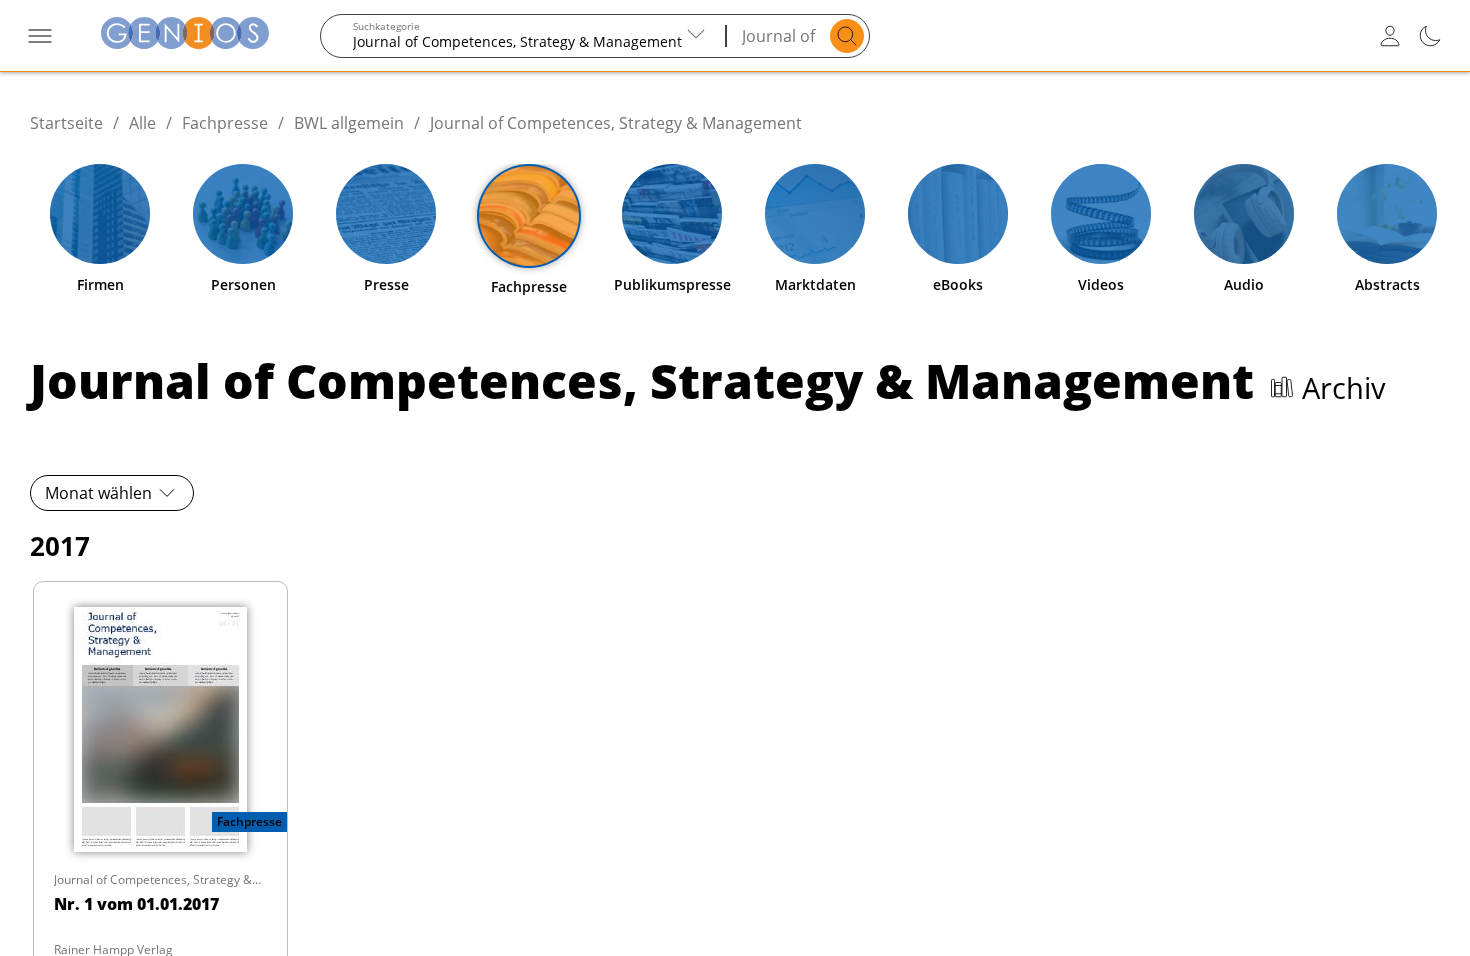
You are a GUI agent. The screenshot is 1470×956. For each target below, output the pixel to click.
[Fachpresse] (529, 216)
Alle (142, 123)
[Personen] (243, 214)
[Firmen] (100, 214)
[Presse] (386, 214)
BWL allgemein (349, 123)
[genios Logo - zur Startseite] (185, 35)
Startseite (66, 123)
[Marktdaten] (815, 214)
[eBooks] (958, 214)
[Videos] (1101, 214)
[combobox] (524, 36)
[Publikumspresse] (672, 214)
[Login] (1390, 36)
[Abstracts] (1387, 214)
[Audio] (1244, 214)
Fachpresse (225, 123)
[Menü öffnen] (40, 36)
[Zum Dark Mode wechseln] (1430, 36)
